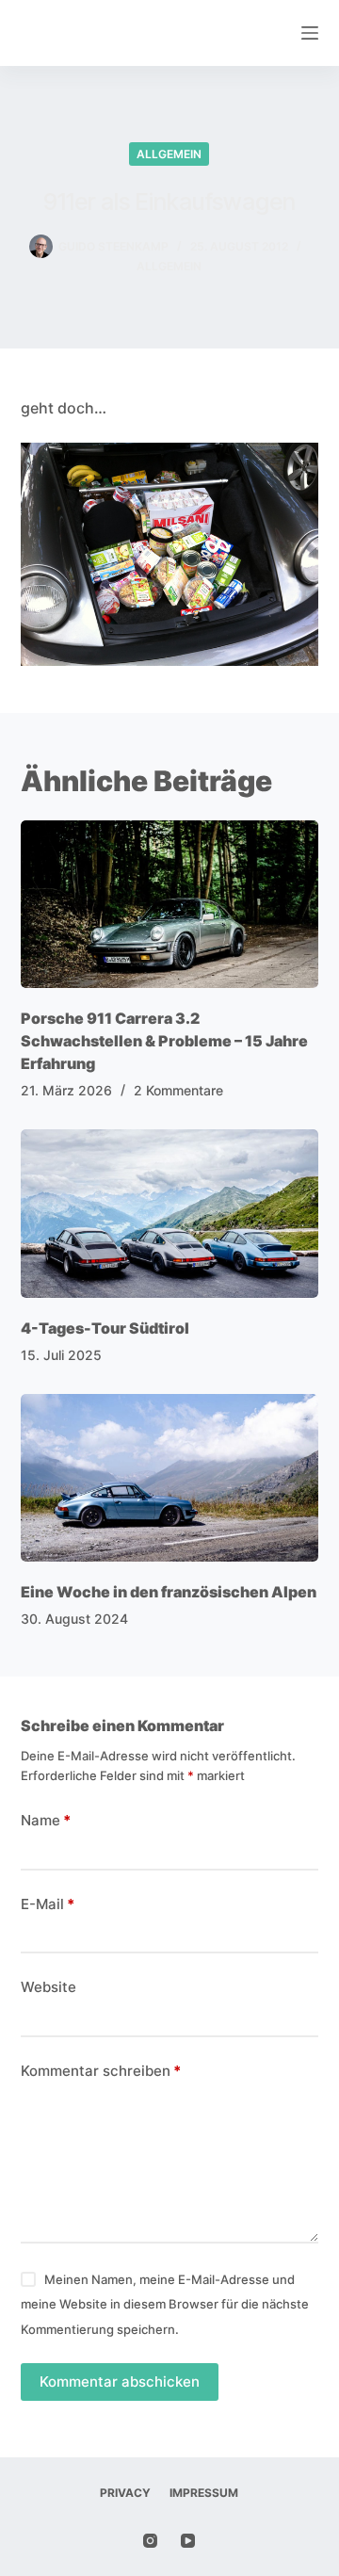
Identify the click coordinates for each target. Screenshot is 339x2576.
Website (48, 1987)
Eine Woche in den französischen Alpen (169, 1592)
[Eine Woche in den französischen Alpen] (170, 1478)
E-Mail (48, 1904)
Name (46, 1820)
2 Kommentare (178, 1090)
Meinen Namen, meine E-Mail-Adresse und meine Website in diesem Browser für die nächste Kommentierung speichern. (165, 2304)
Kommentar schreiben (101, 2071)
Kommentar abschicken (120, 2382)
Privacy (125, 2493)
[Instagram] (150, 2541)
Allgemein (169, 154)
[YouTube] (188, 2541)
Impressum (204, 2493)
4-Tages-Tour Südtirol (105, 1328)
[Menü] (310, 33)
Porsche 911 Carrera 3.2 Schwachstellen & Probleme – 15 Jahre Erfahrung (164, 1041)
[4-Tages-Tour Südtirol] (170, 1213)
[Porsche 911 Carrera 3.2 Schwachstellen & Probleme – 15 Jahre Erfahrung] (170, 904)
